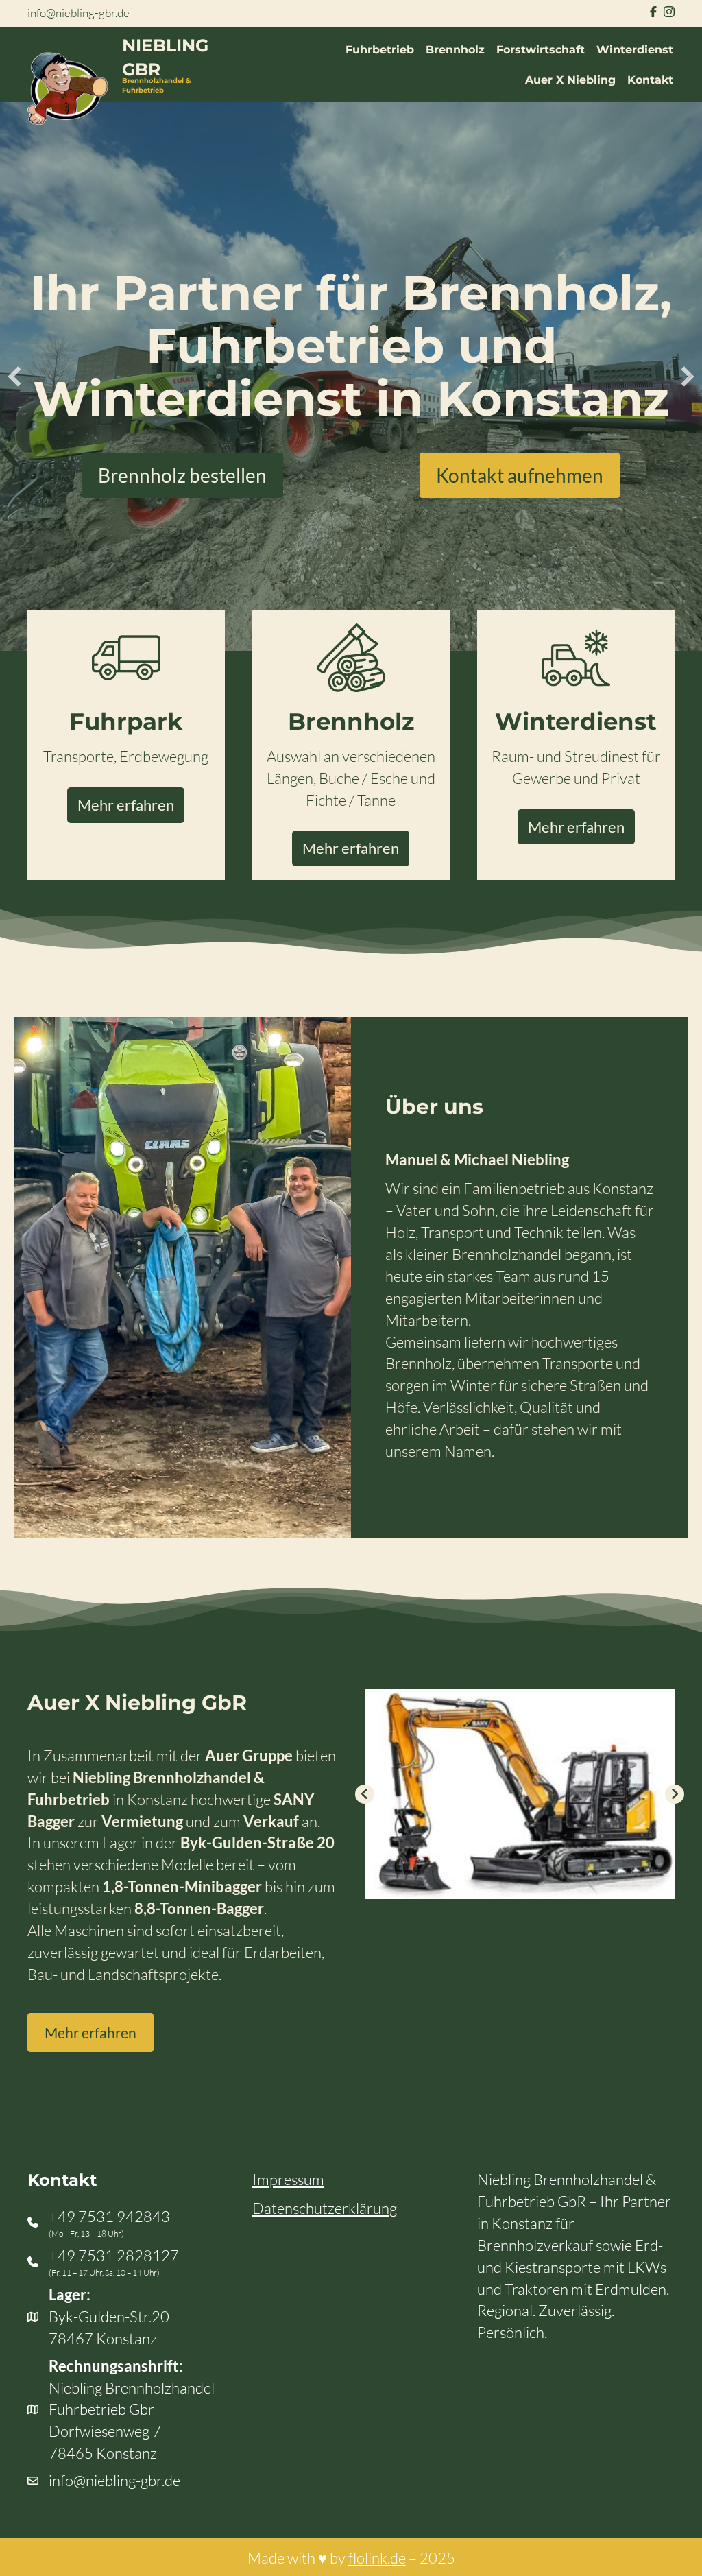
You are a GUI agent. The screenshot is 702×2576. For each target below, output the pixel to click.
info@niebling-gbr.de (78, 13)
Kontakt (650, 80)
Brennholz (455, 50)
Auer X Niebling (570, 80)
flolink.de (377, 2558)
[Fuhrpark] (126, 655)
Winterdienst (635, 50)
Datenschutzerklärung (325, 2208)
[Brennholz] (351, 655)
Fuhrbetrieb (380, 50)
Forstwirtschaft (541, 50)
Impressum (288, 2179)
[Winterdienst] (576, 655)
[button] (14, 377)
